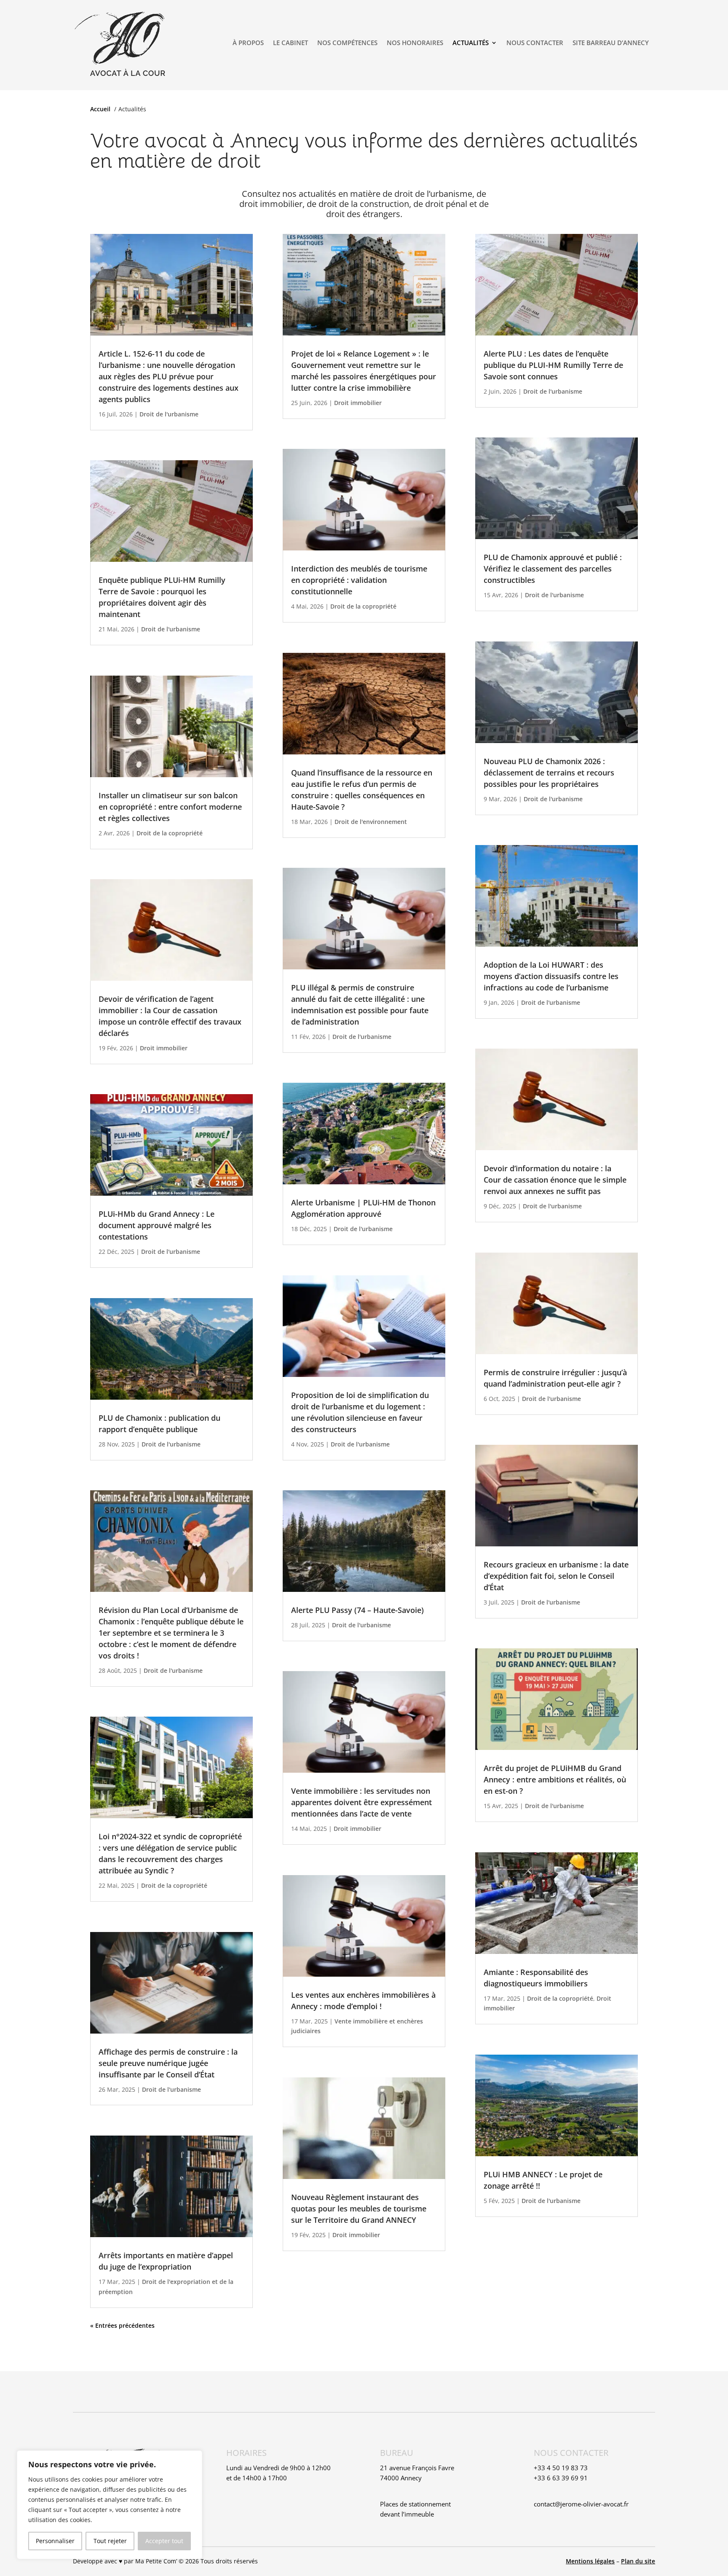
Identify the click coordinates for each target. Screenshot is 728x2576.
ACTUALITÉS (471, 43)
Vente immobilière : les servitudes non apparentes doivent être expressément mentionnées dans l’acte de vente (361, 1802)
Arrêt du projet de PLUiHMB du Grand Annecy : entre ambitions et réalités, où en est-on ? (555, 1779)
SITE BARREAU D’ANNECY (611, 43)
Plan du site (638, 2561)
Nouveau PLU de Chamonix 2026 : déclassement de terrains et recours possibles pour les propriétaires (549, 773)
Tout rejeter (110, 2541)
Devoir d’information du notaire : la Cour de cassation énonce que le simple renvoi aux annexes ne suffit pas (555, 1180)
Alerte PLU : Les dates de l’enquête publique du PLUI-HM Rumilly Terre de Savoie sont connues (553, 365)
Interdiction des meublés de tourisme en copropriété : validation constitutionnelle (359, 580)
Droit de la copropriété (170, 833)
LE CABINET (290, 43)
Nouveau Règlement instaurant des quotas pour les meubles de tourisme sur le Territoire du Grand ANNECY (359, 2208)
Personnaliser (55, 2541)
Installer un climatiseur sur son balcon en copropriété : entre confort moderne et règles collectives (170, 807)
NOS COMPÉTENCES (347, 43)
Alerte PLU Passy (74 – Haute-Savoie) (357, 1610)
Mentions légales (590, 2561)
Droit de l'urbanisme (169, 414)
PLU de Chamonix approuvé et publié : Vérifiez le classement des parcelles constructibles (553, 569)
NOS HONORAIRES (415, 43)
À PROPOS (248, 43)
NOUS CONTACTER (535, 43)
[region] (110, 2505)
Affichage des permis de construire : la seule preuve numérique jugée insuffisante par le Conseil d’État (168, 2063)
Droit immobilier (164, 1048)
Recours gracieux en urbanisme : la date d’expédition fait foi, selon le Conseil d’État (556, 1576)
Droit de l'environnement (371, 822)
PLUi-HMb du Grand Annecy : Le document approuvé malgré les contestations (157, 1225)
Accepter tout (164, 2541)
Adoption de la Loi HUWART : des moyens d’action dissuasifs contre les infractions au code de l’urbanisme (551, 976)
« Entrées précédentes (122, 2325)
